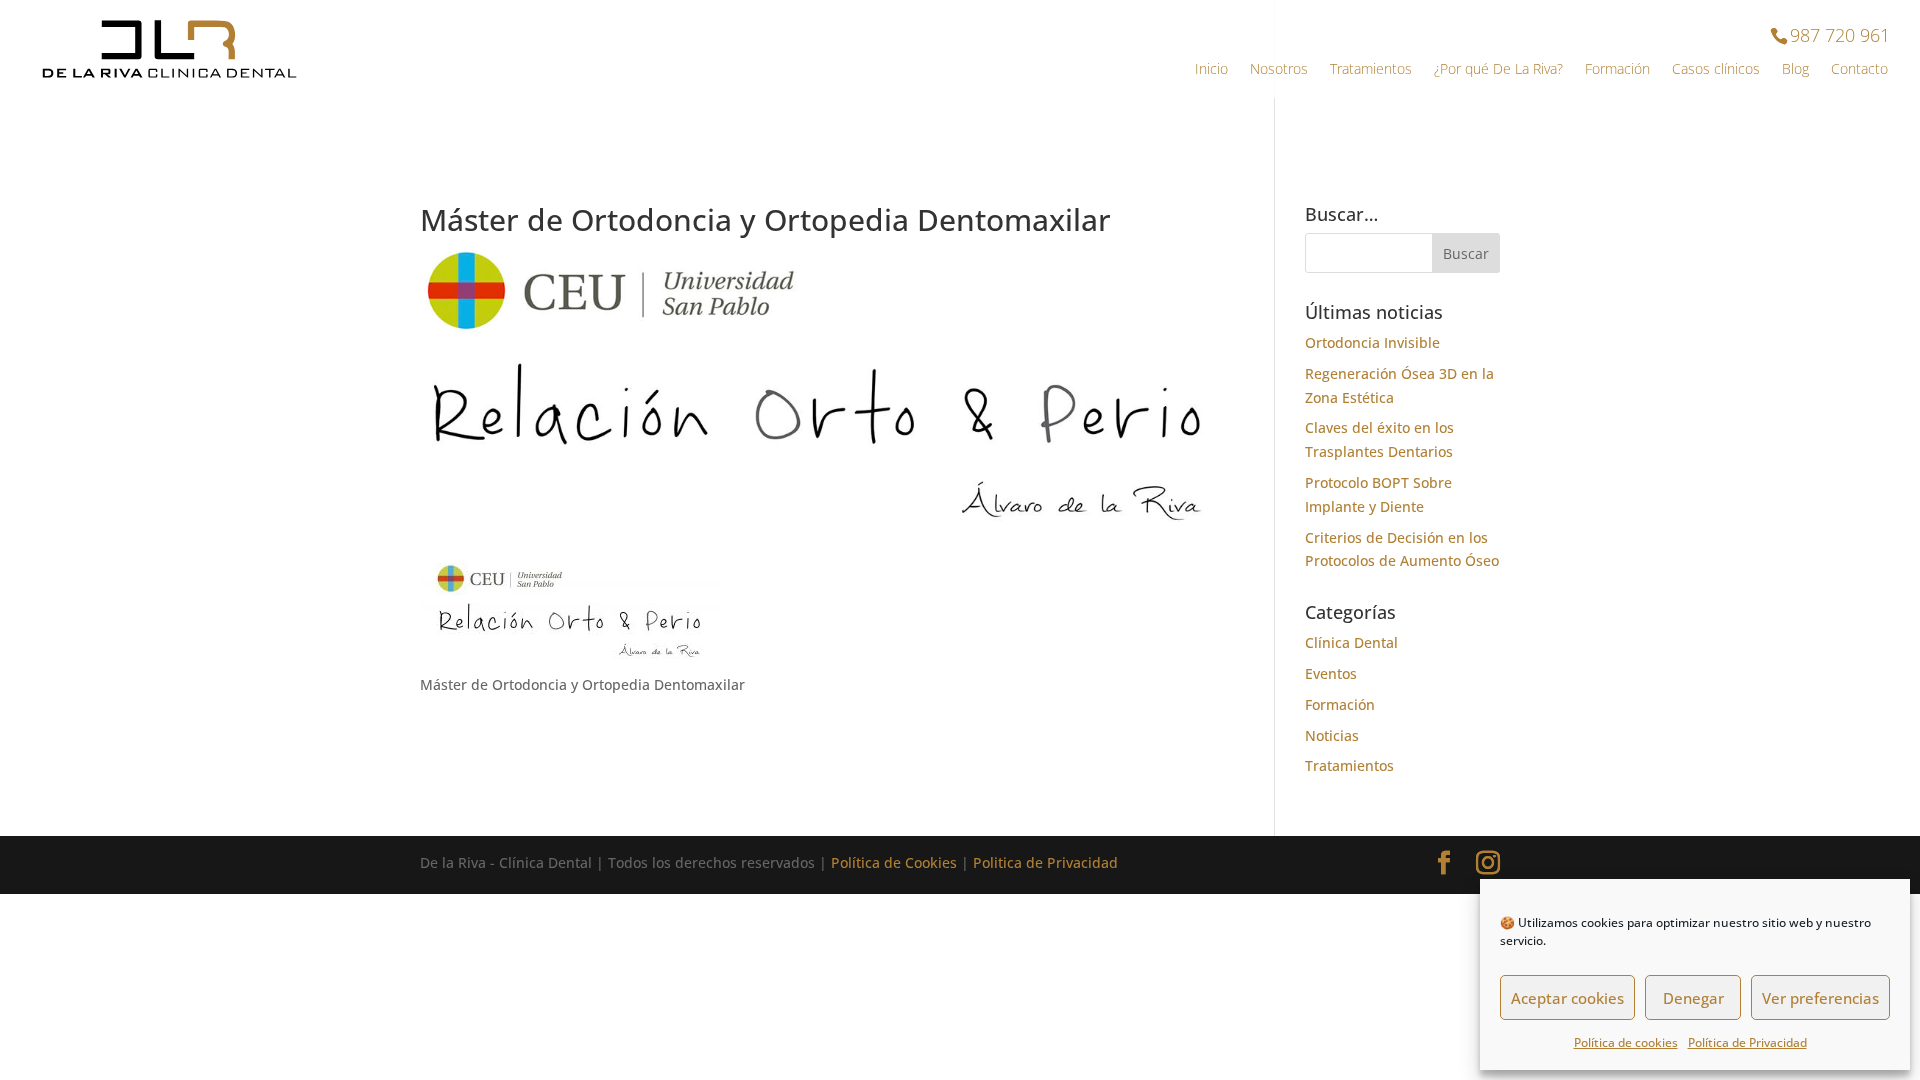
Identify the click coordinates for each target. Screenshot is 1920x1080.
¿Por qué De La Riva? (1498, 70)
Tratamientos (1371, 70)
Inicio (1211, 70)
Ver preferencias (1820, 998)
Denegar (1693, 998)
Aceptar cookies (1567, 998)
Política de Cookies (894, 862)
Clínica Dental (1351, 642)
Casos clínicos (1716, 70)
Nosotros (1279, 70)
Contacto (1859, 70)
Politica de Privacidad (1045, 862)
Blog (1795, 70)
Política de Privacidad (1747, 1042)
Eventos (1331, 673)
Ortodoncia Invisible (1372, 342)
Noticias (1332, 735)
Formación (1617, 70)
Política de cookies (1626, 1042)
